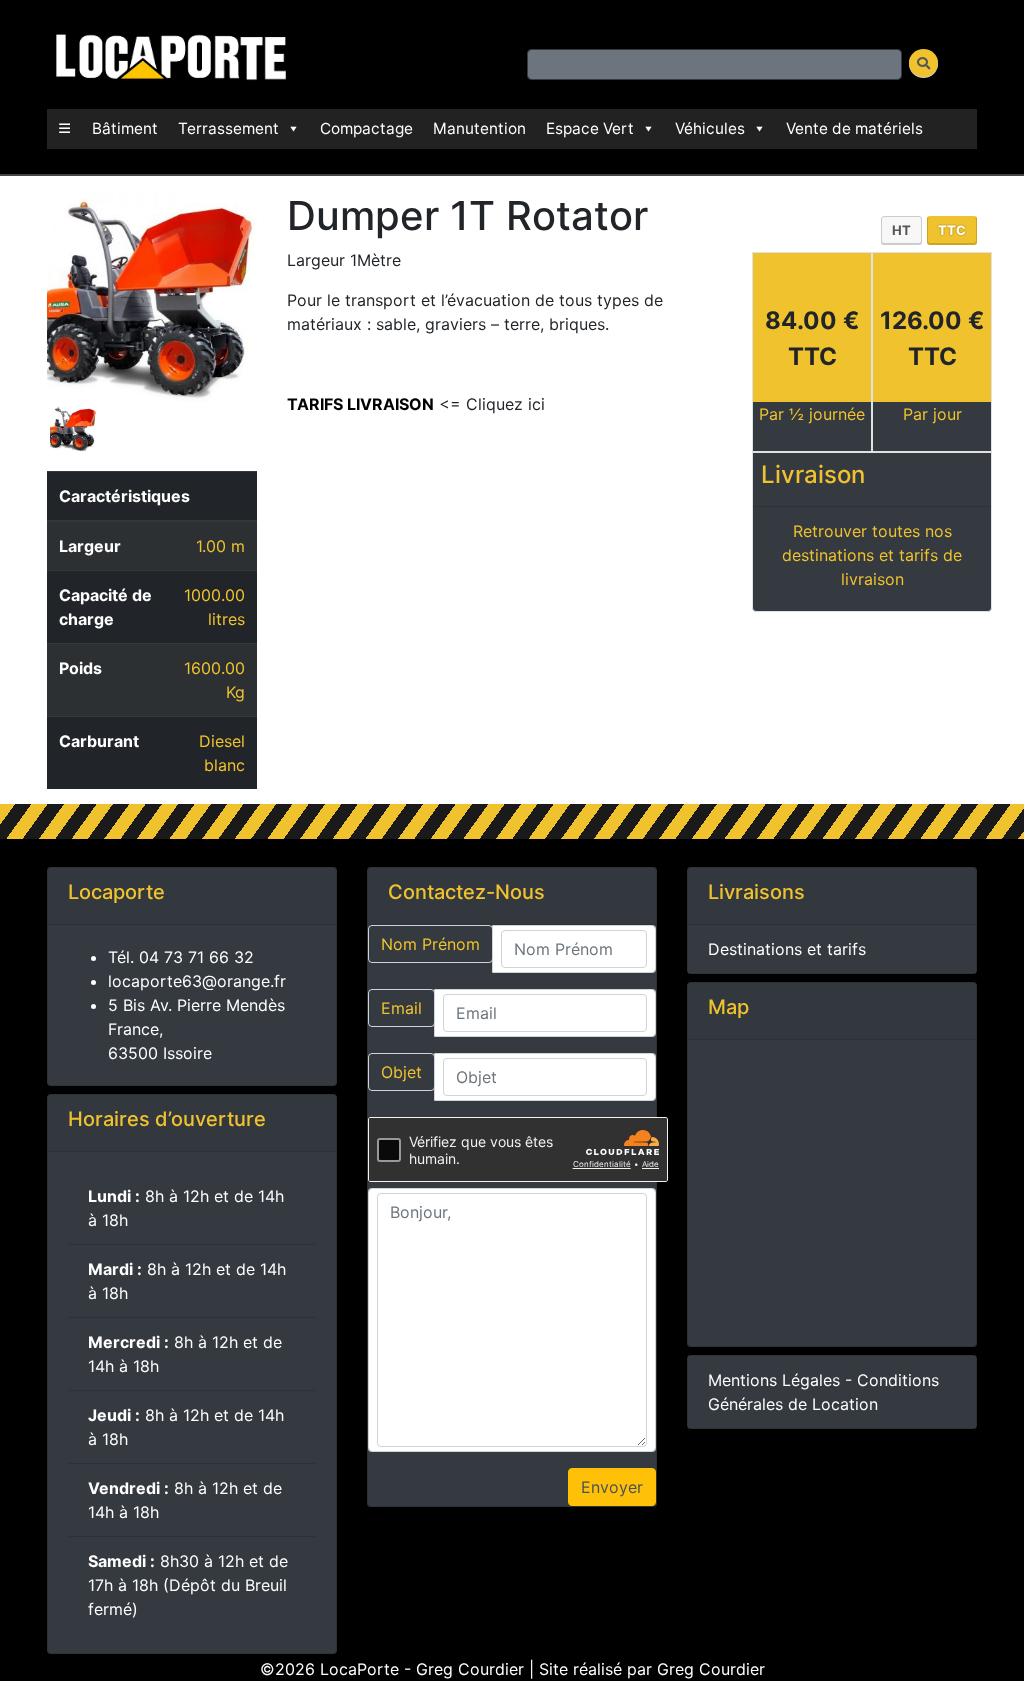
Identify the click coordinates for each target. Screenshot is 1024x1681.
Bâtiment (125, 128)
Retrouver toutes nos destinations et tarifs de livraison (872, 555)
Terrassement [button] (228, 128)
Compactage (366, 128)
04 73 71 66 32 (196, 957)
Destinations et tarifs (787, 949)
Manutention (479, 128)
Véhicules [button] (710, 128)
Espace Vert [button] (590, 128)
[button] (64, 129)
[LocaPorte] (168, 53)
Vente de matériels (854, 128)
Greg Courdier (711, 1669)
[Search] (923, 63)
